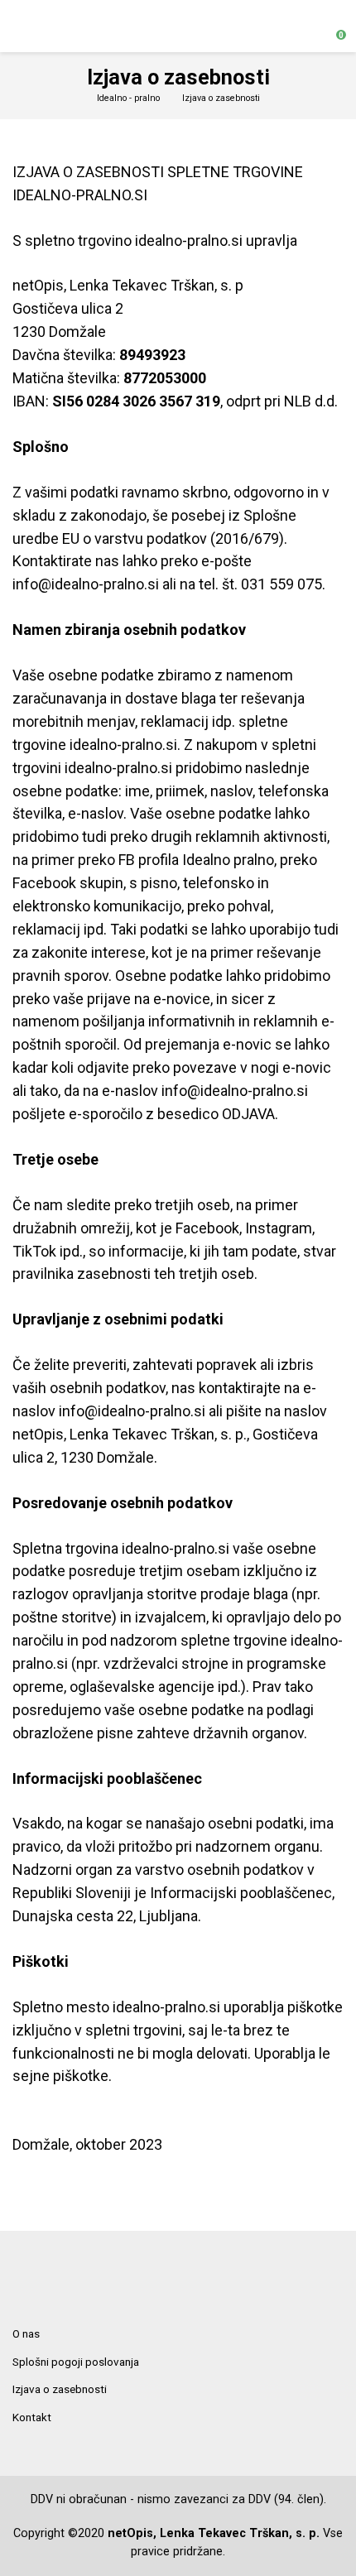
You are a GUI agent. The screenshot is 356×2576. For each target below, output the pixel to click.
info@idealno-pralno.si (86, 584)
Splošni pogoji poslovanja (76, 2362)
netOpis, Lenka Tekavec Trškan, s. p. (214, 2533)
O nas (26, 2333)
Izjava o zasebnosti (60, 2389)
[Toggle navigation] (20, 26)
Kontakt (32, 2417)
